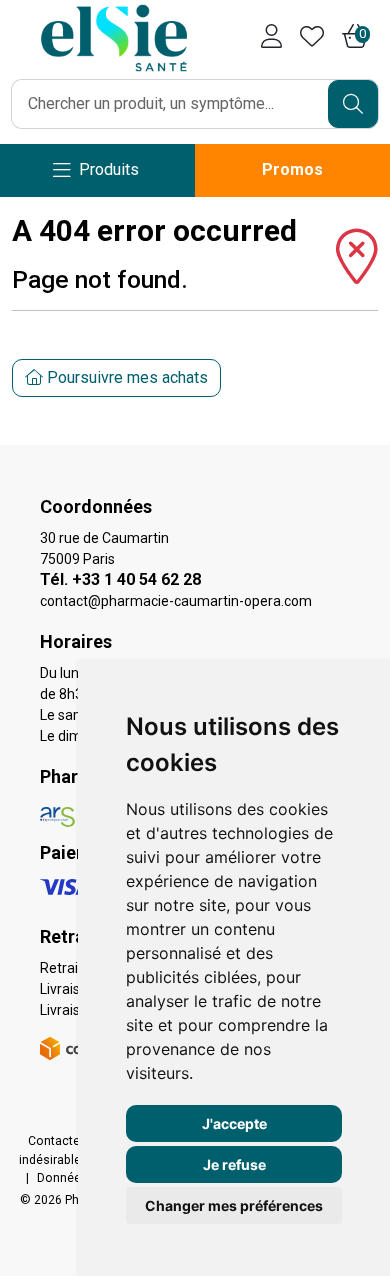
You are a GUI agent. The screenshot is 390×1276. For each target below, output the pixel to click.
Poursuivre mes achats (125, 377)
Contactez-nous (73, 1141)
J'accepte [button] (234, 1123)
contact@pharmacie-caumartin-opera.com (176, 601)
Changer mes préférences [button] (234, 1205)
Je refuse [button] (234, 1164)
